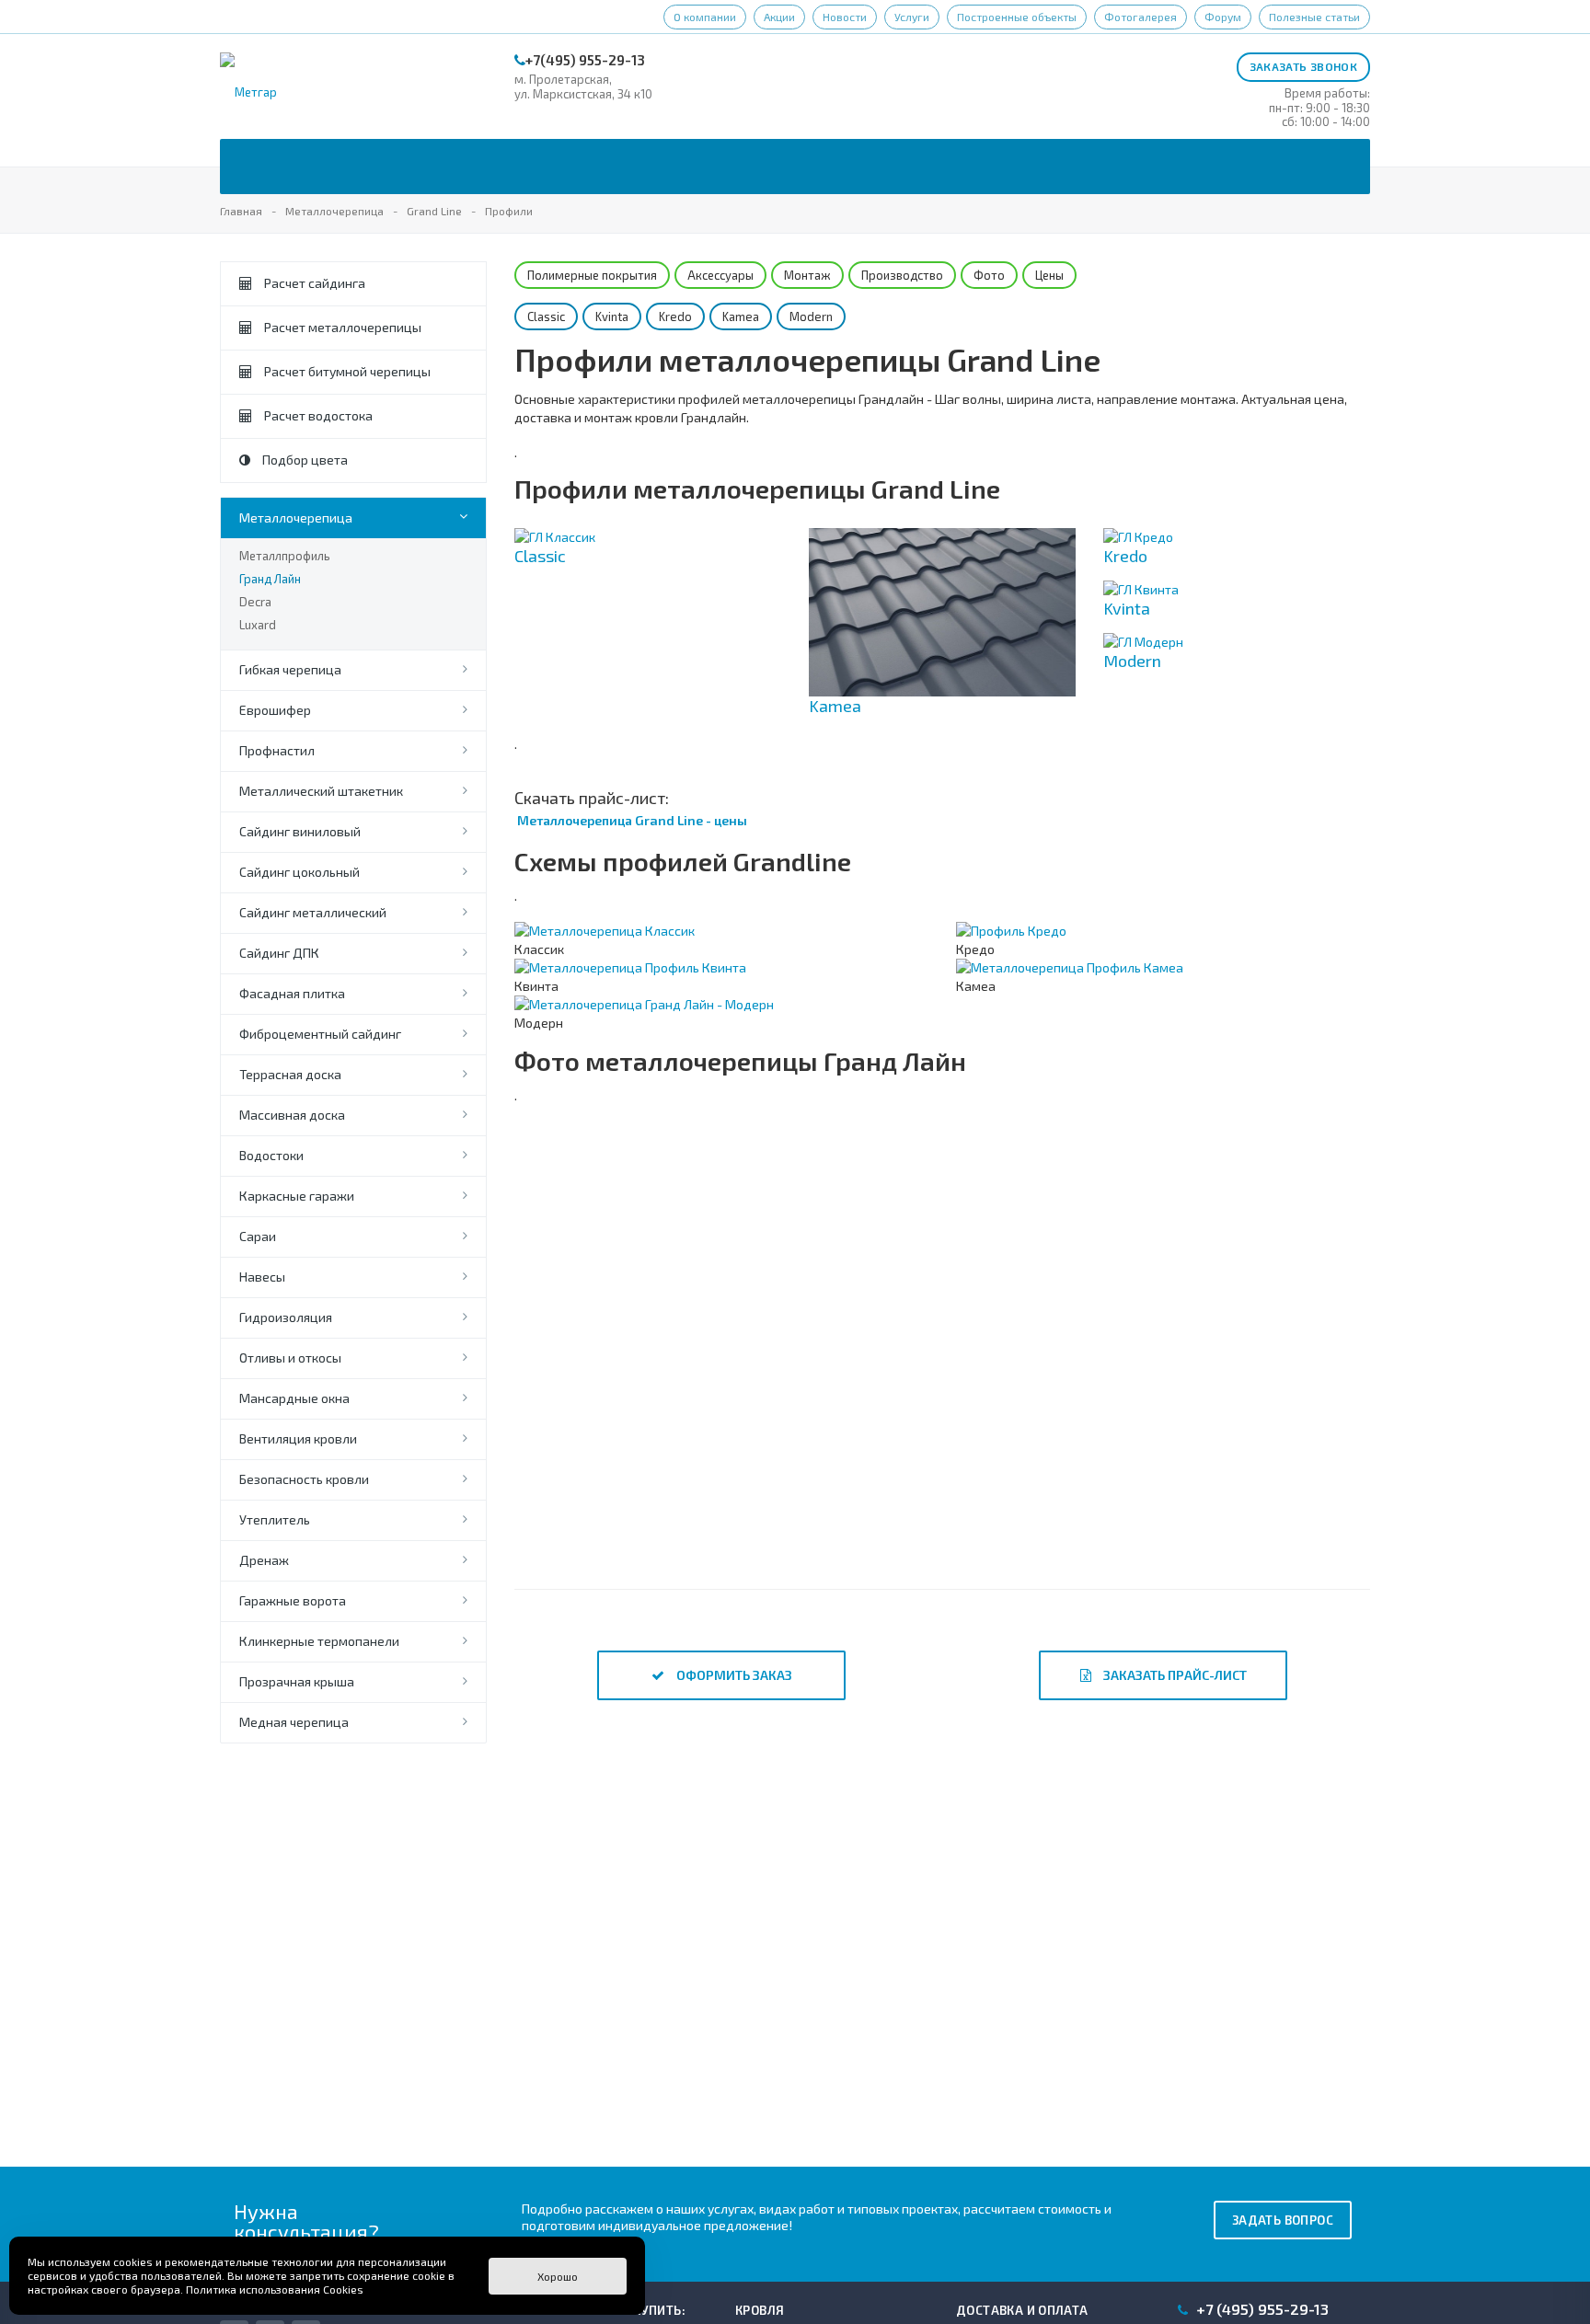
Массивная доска (292, 1115)
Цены (1049, 275)
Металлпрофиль (285, 556)
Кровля (760, 2310)
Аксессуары (720, 275)
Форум (1223, 17)
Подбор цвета (304, 460)
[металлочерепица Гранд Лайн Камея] (943, 1226)
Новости (845, 17)
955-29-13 (1262, 2309)
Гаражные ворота (293, 1600)
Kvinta (612, 316)
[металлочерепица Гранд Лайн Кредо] (657, 1438)
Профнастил (277, 750)
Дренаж (264, 1560)
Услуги (912, 17)
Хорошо (558, 2276)
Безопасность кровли (304, 1479)
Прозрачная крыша (297, 1681)
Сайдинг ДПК (279, 953)
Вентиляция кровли (298, 1438)
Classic (546, 316)
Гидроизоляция (286, 1317)
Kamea (741, 316)
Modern (811, 316)
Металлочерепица (296, 518)
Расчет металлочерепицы (341, 327)
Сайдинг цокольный (300, 872)
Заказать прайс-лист (1174, 1675)
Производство (902, 275)
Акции (779, 17)
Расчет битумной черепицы (346, 371)
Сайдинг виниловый (300, 831)
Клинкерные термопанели (319, 1641)
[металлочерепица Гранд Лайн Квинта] (1228, 1438)
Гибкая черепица (290, 669)
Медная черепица (294, 1722)
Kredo (675, 316)
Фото (989, 275)
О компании (705, 17)
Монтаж (807, 275)
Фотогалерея (1141, 17)
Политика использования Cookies (275, 2289)
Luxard (258, 625)
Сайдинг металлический (313, 912)
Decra (255, 602)
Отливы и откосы (290, 1358)
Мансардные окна (294, 1398)
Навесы (262, 1277)
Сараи (258, 1236)
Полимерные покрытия (592, 275)
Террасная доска (290, 1074)
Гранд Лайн (270, 579)
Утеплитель (275, 1519)
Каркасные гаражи (297, 1196)
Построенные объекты (1017, 17)
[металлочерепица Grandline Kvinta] (943, 1438)
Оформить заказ (733, 1675)
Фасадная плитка (292, 993)
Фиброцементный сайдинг (320, 1034)
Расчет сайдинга (313, 283)
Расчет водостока (317, 415)
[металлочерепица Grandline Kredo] (1228, 1226)
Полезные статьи (1314, 17)
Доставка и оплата (1022, 2310)
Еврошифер (275, 710)
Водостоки (271, 1155)
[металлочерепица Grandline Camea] (657, 1226)
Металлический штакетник (321, 791)
